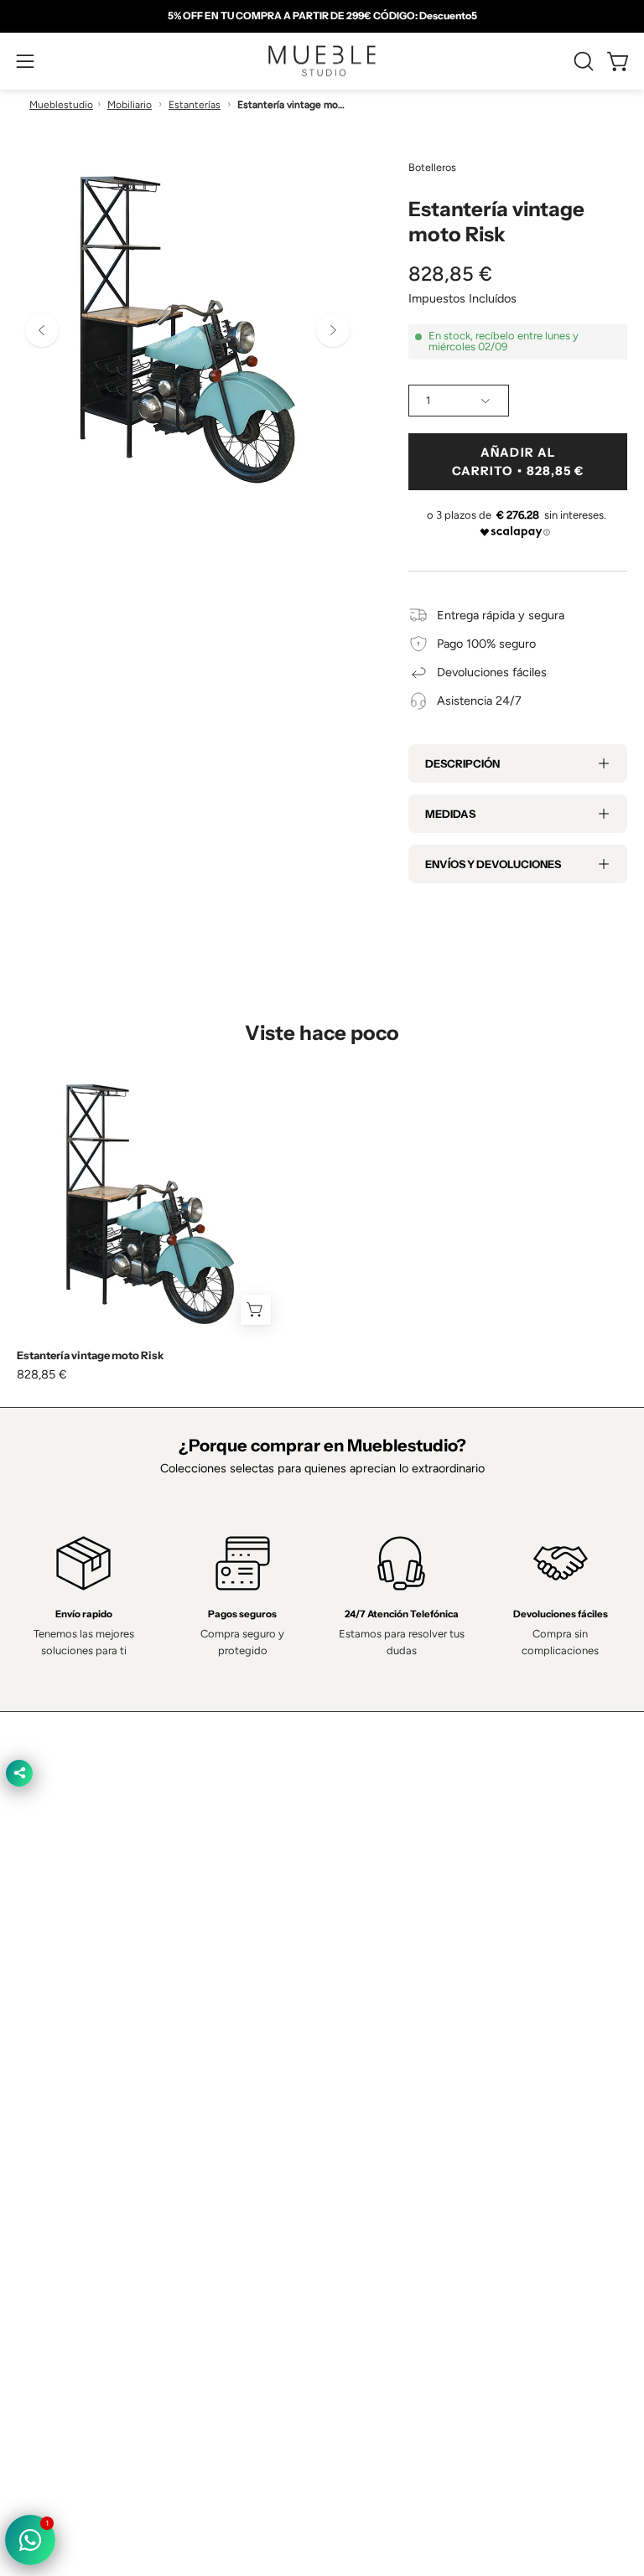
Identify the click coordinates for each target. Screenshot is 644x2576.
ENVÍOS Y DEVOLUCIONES (493, 864)
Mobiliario (130, 105)
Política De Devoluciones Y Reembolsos (122, 2298)
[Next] (333, 330)
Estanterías (195, 105)
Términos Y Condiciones (81, 2198)
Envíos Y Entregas (387, 2019)
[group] (322, 16)
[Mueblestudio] (322, 61)
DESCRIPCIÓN (462, 763)
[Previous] (42, 330)
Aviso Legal (47, 2273)
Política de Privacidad (73, 2174)
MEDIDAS (450, 814)
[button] (582, 61)
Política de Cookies (67, 2223)
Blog (351, 2093)
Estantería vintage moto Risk (90, 1355)
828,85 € (42, 1374)
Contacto (364, 1994)
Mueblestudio (61, 105)
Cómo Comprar (380, 2044)
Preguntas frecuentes (397, 2068)
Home (355, 1944)
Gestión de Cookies (69, 2248)
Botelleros (432, 167)
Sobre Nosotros (381, 1969)
